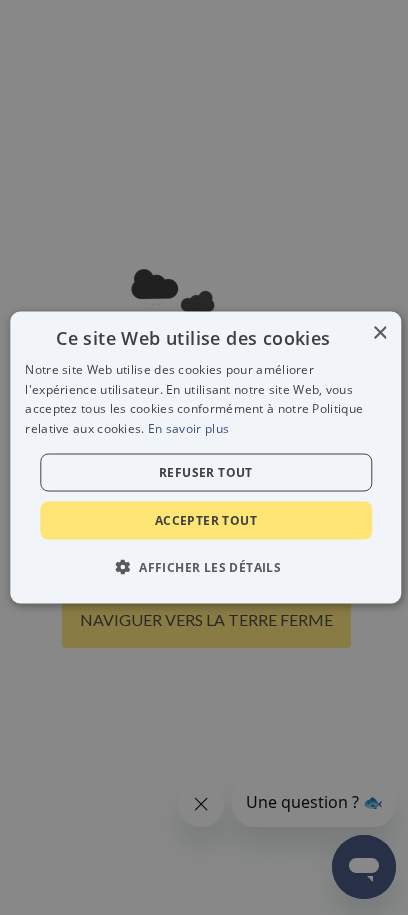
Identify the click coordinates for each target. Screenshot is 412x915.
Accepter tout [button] (206, 520)
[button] (206, 567)
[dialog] (205, 457)
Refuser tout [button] (206, 472)
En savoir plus (188, 428)
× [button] (379, 332)
